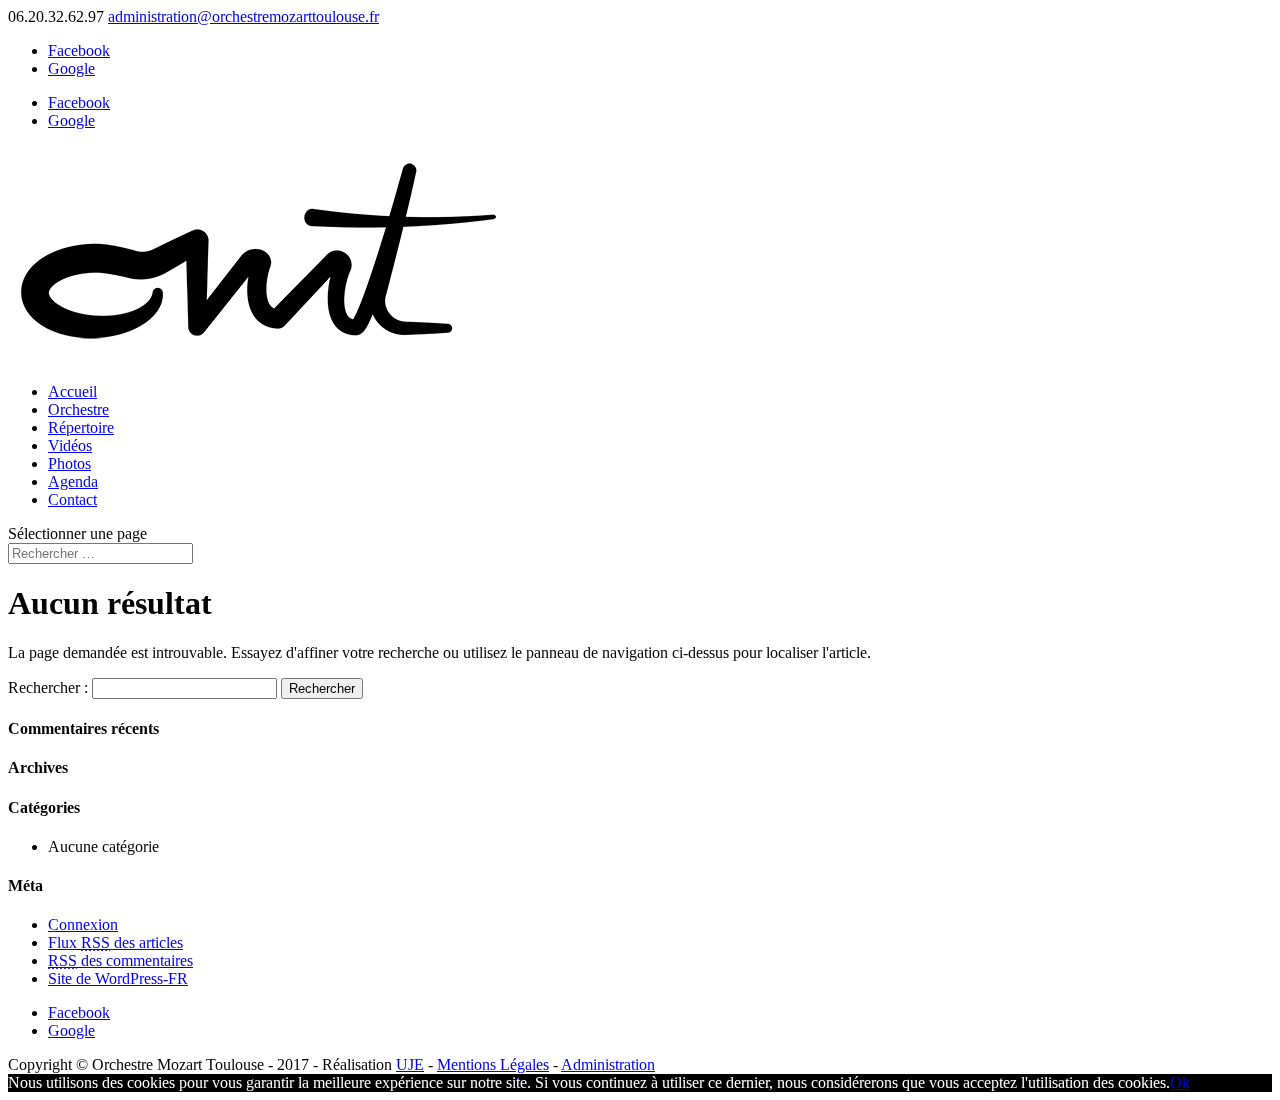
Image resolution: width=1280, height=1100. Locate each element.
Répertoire (81, 427)
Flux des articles (115, 942)
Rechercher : (48, 687)
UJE (410, 1064)
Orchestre (78, 409)
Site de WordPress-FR (118, 978)
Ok (1180, 1082)
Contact (72, 499)
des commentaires (120, 960)
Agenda (73, 481)
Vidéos (70, 445)
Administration (608, 1064)
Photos (69, 463)
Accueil (72, 391)
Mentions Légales (493, 1064)
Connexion (83, 924)
